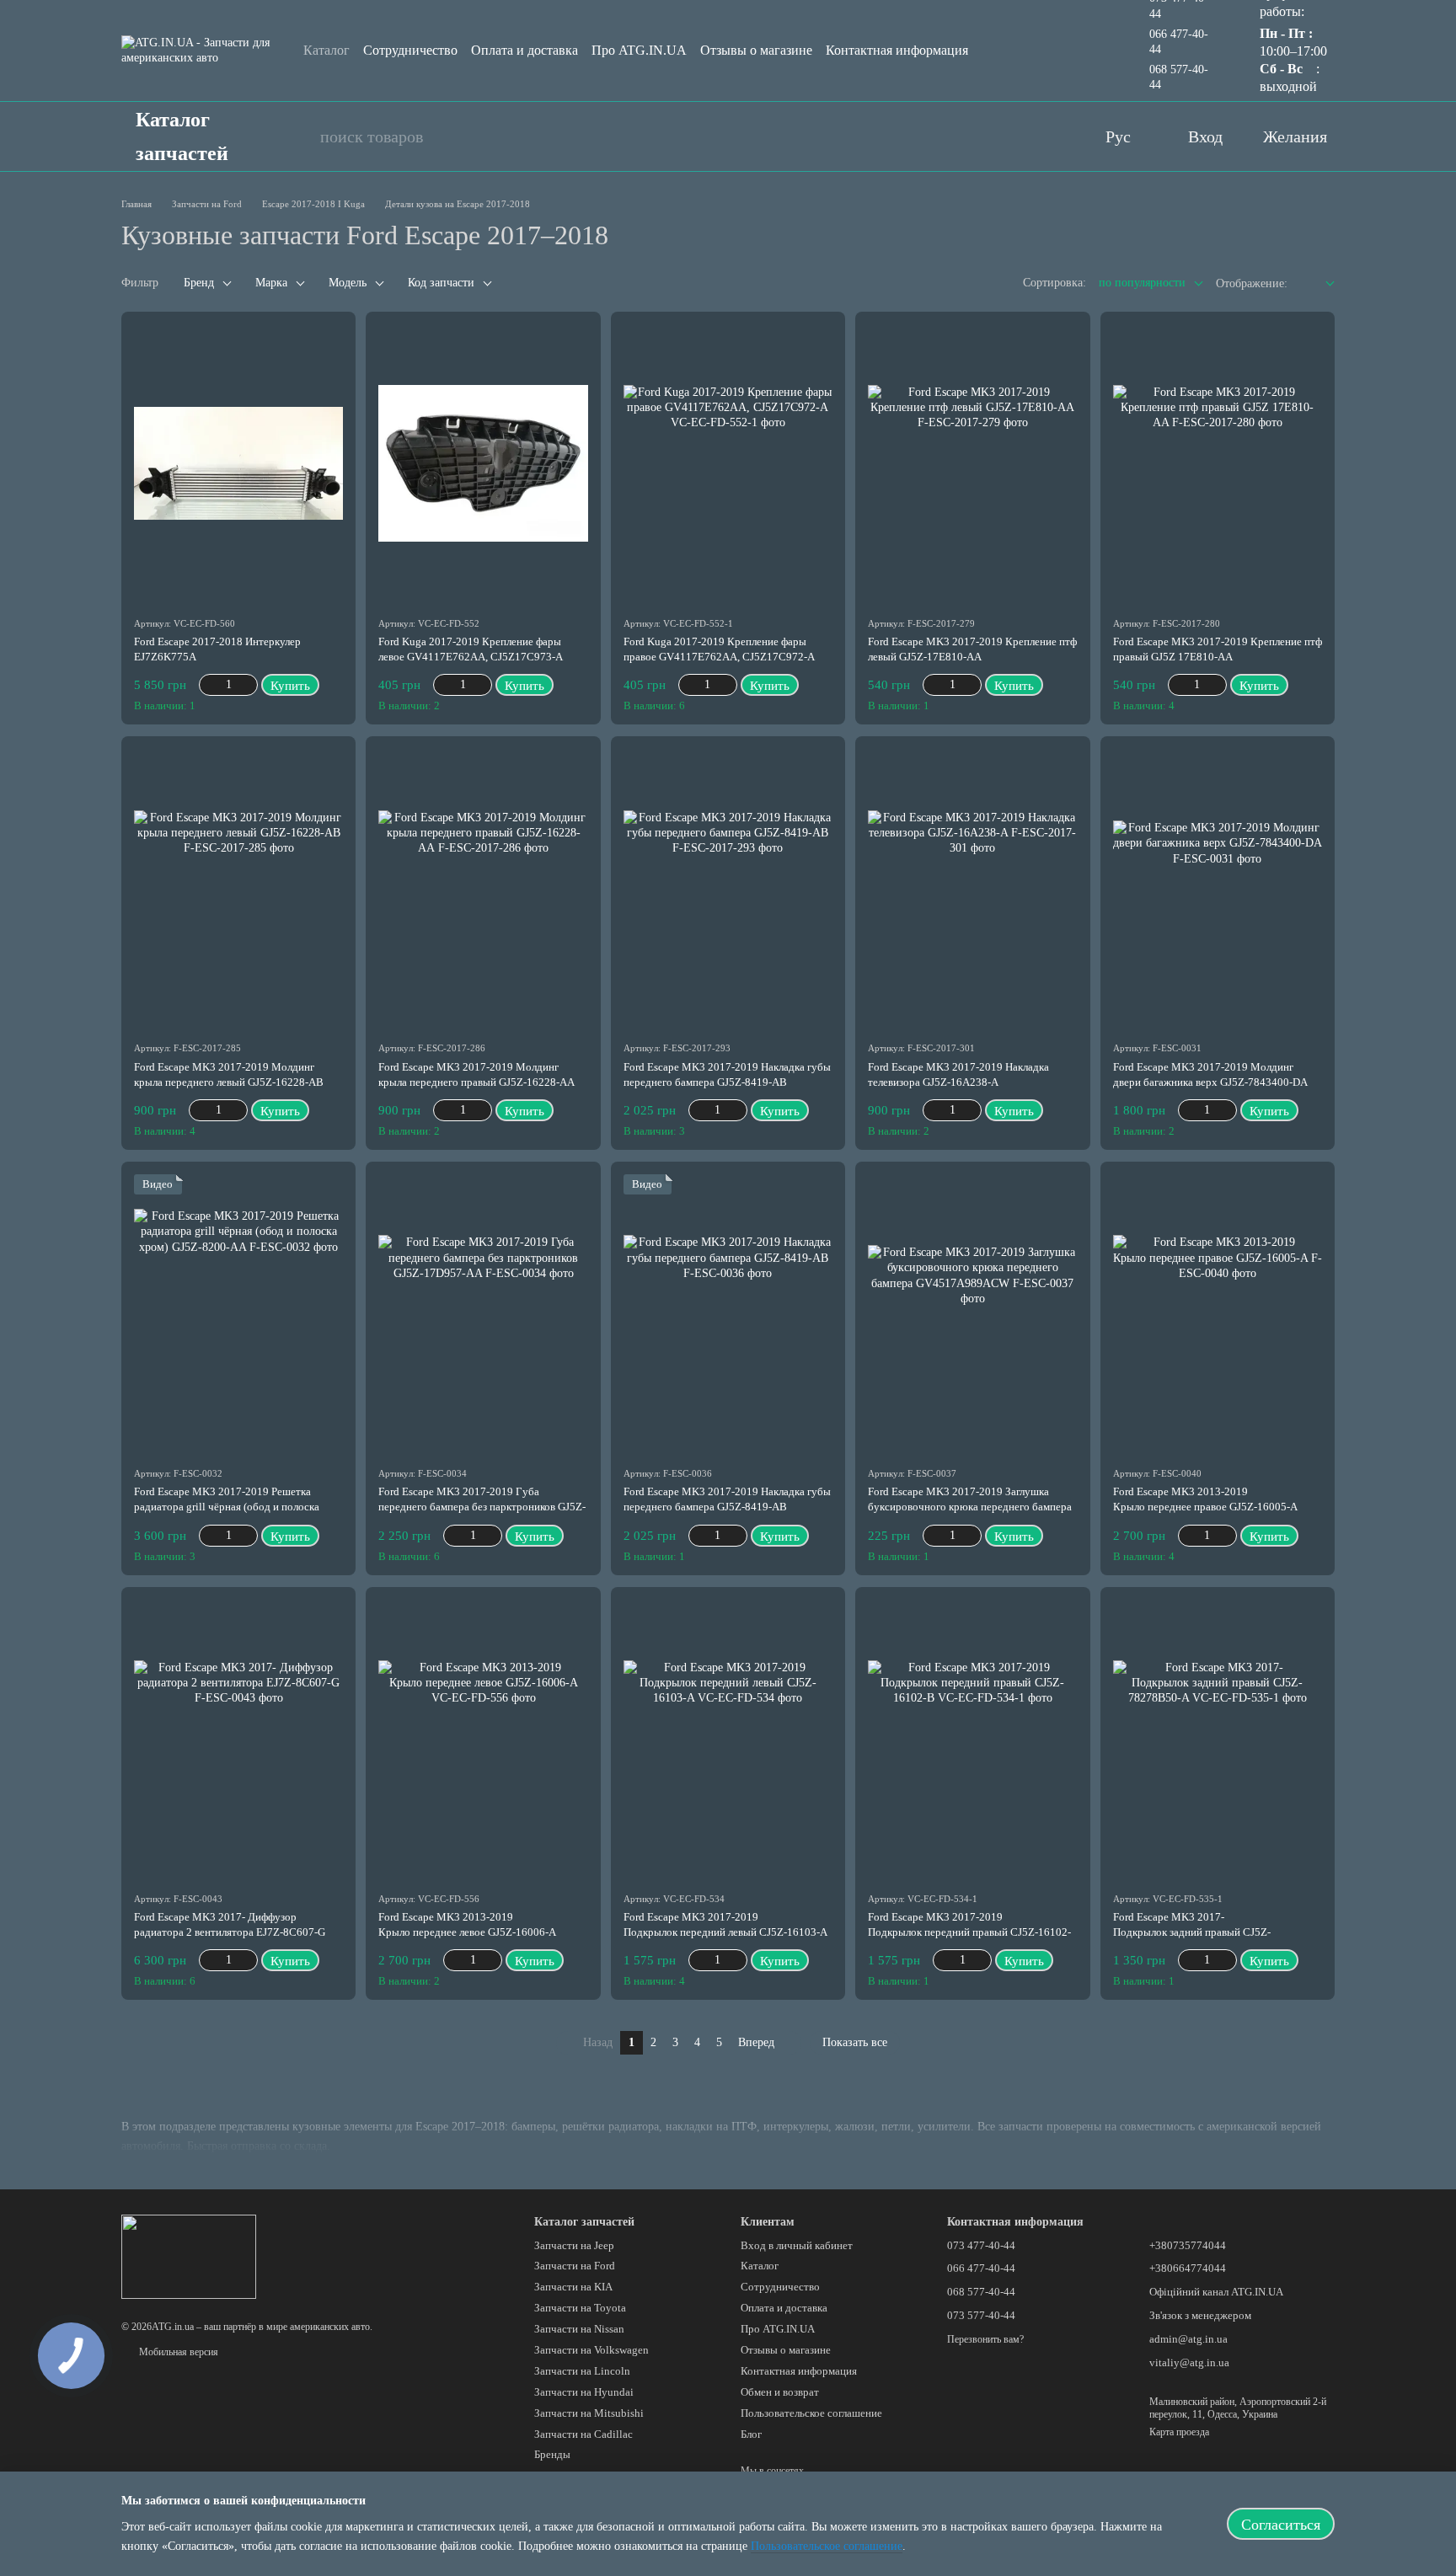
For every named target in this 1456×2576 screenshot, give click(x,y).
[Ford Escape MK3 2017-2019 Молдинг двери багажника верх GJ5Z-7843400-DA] (1218, 888)
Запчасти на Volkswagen (591, 2350)
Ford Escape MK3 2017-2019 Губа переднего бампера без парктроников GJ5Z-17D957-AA (482, 1507)
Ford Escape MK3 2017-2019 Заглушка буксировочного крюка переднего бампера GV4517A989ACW (970, 1507)
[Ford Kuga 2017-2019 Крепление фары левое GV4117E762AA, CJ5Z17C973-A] (483, 464)
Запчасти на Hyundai (584, 2392)
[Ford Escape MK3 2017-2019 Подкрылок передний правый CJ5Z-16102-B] (972, 1739)
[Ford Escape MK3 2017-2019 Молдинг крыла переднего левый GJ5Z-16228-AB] (238, 888)
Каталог (327, 50)
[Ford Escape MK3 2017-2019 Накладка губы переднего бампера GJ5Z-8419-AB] (728, 888)
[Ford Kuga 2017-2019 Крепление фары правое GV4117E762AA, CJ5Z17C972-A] (728, 464)
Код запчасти (441, 283)
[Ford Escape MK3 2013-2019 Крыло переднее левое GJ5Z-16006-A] (483, 1739)
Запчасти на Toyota (580, 2308)
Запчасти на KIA (573, 2287)
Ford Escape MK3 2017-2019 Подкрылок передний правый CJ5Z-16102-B (969, 1932)
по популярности (1142, 283)
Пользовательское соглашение (811, 2413)
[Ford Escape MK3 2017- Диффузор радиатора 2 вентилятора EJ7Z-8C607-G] (238, 1739)
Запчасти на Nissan (579, 2329)
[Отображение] (1317, 284)
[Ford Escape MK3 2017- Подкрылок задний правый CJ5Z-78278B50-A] (1218, 1739)
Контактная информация (897, 50)
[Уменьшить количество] (207, 685)
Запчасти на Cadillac (583, 2434)
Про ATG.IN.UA (639, 50)
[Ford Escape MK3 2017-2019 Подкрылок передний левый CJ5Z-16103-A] (728, 1739)
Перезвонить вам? (985, 2339)
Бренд (199, 283)
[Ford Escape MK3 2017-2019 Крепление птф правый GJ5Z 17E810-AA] (1218, 464)
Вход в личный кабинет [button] (797, 2245)
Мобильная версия (177, 2352)
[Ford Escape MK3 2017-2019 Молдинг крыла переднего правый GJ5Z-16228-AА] (483, 888)
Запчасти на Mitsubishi (589, 2413)
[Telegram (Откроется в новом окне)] (1052, 136)
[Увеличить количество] (250, 685)
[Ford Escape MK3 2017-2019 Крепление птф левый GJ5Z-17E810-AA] (972, 464)
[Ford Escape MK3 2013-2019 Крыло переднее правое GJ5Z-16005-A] (1218, 1314)
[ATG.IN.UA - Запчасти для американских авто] (189, 2256)
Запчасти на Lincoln (582, 2371)
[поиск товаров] (298, 136)
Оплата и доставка (525, 50)
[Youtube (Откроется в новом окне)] (984, 136)
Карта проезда (1179, 2432)
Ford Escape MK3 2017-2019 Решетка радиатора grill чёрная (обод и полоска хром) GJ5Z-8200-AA (227, 1507)
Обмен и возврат (780, 2392)
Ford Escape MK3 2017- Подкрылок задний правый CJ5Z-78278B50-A (1192, 1932)
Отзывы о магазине (756, 50)
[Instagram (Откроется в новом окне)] (1018, 136)
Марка (271, 283)
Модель (348, 283)
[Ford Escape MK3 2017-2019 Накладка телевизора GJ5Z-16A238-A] (972, 888)
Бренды (552, 2454)
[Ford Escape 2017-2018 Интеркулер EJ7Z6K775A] (238, 464)
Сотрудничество (410, 50)
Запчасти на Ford (575, 2266)
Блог (751, 2434)
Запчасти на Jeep (574, 2245)
